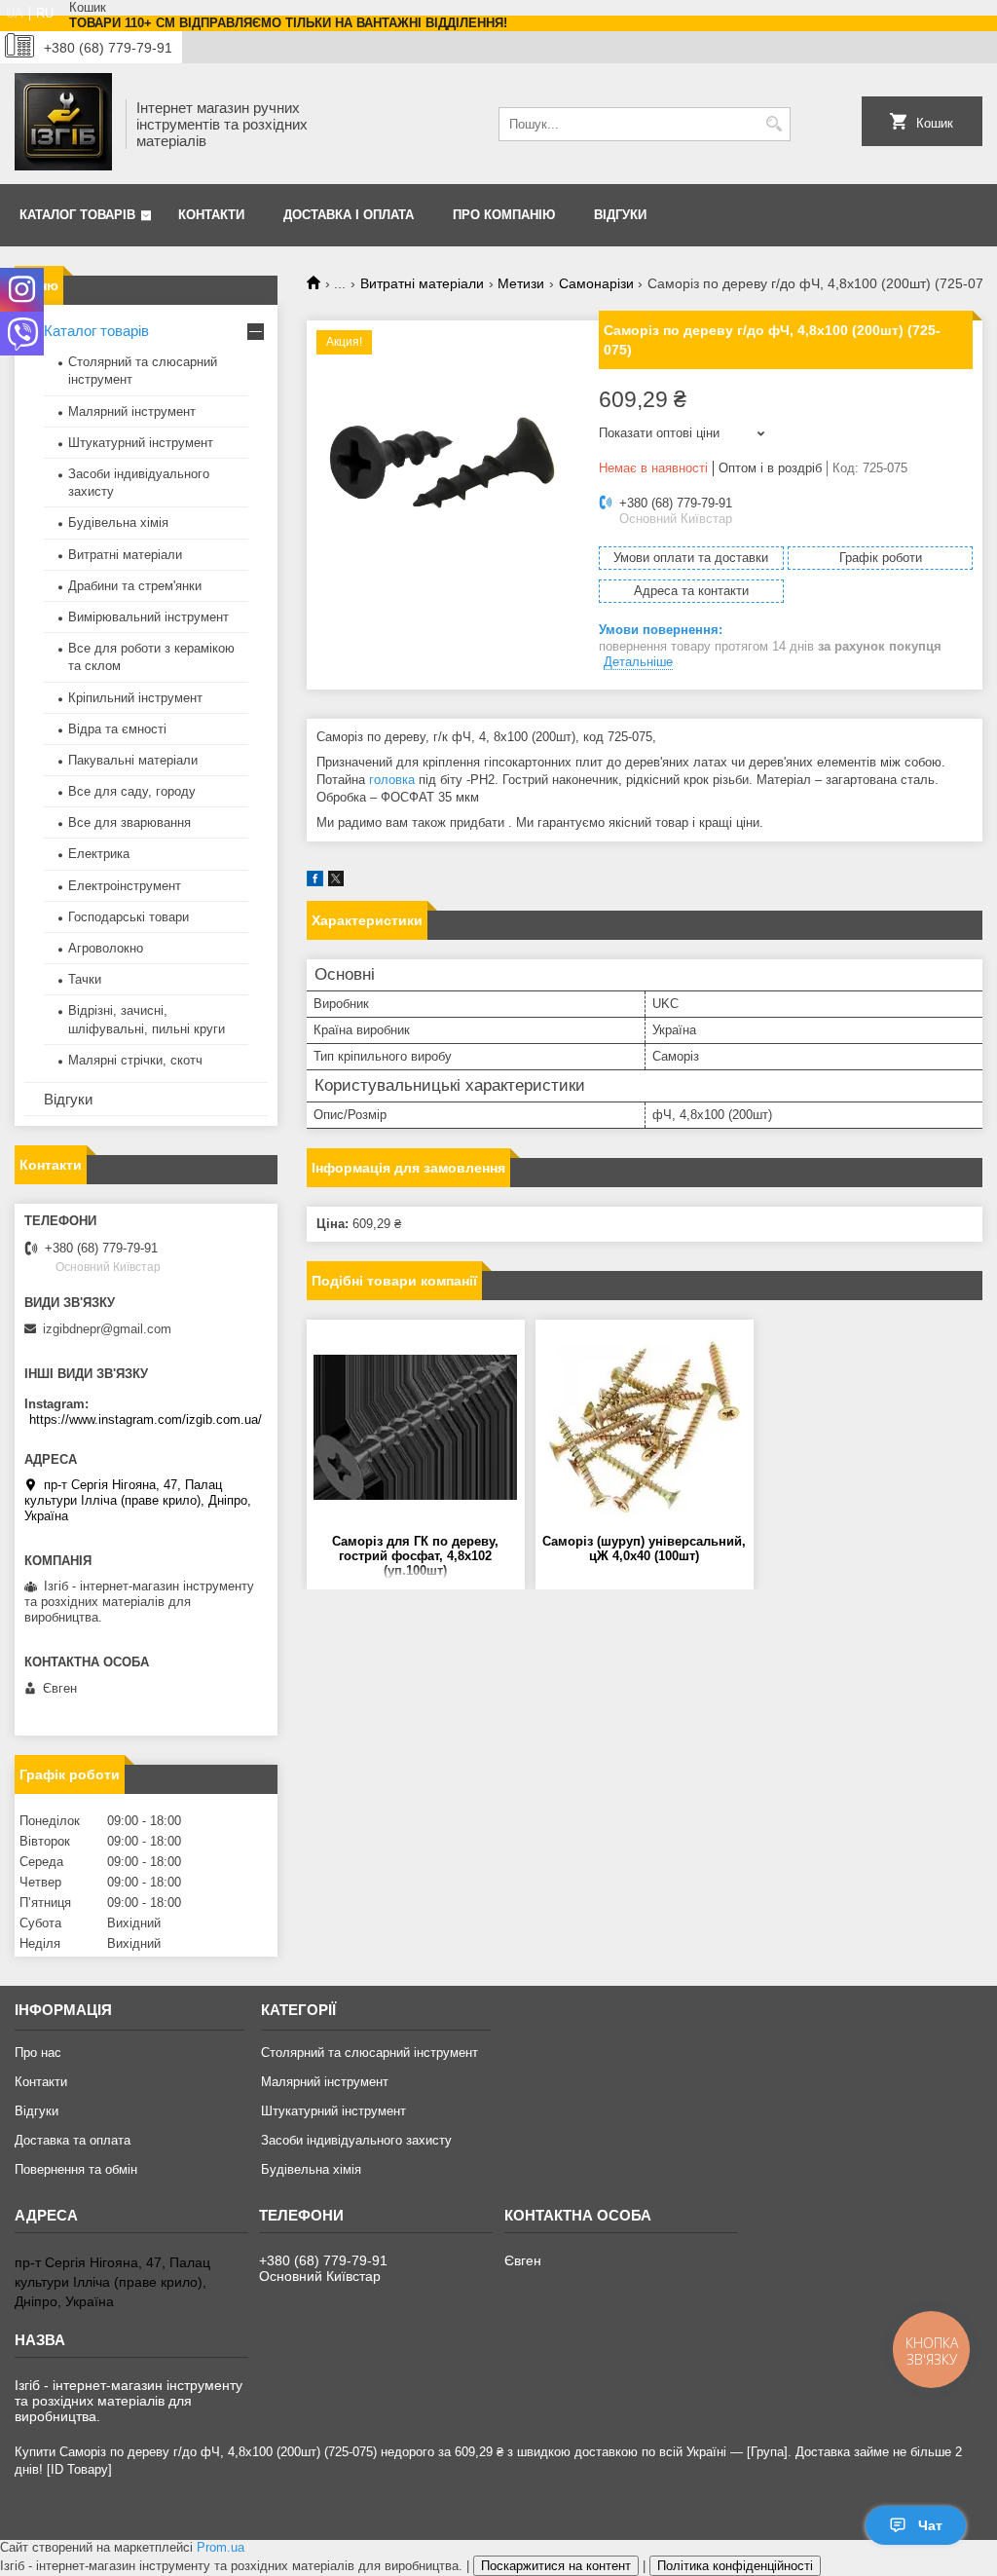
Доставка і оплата (349, 215)
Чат (930, 2525)
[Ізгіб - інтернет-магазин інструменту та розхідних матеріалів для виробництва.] (63, 124)
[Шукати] (774, 124)
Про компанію (504, 215)
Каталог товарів (77, 215)
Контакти (211, 215)
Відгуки (620, 215)
